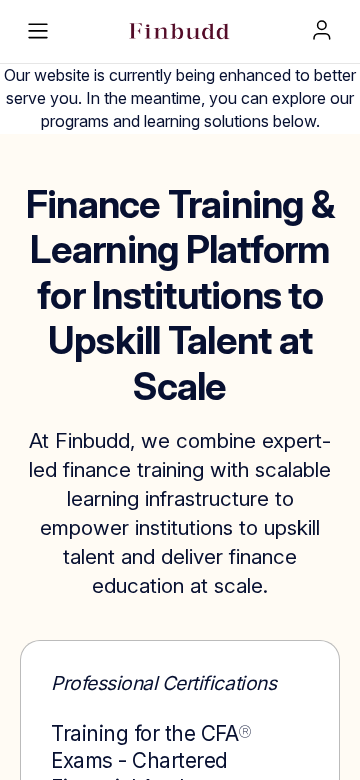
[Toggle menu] (38, 31)
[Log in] (322, 30)
